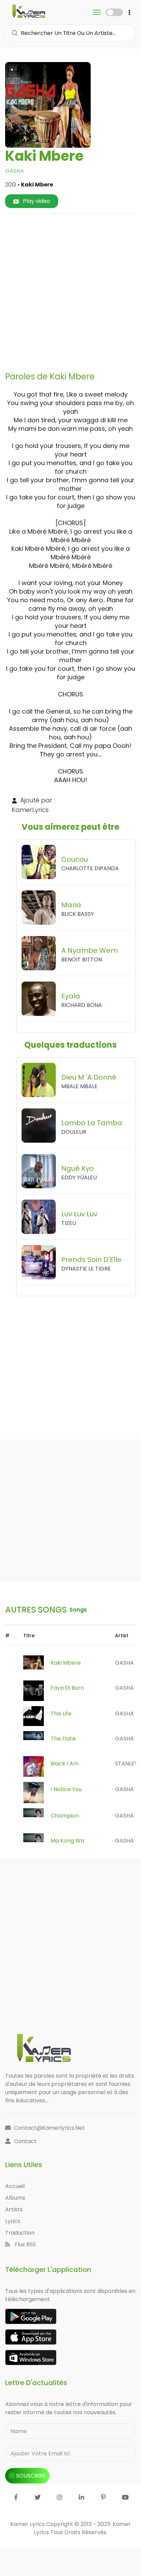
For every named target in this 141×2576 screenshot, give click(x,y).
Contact (25, 2141)
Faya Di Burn (67, 1688)
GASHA (15, 171)
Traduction (20, 2233)
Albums (15, 2198)
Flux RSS (25, 2244)
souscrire (31, 2476)
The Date (63, 1739)
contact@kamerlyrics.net (49, 2128)
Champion (65, 1816)
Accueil (15, 2186)
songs (78, 1610)
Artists (14, 2209)
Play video (36, 201)
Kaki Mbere (66, 1663)
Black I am (65, 1764)
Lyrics (13, 2221)
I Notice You (66, 1789)
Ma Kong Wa (67, 1841)
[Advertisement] (70, 290)
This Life (61, 1714)
